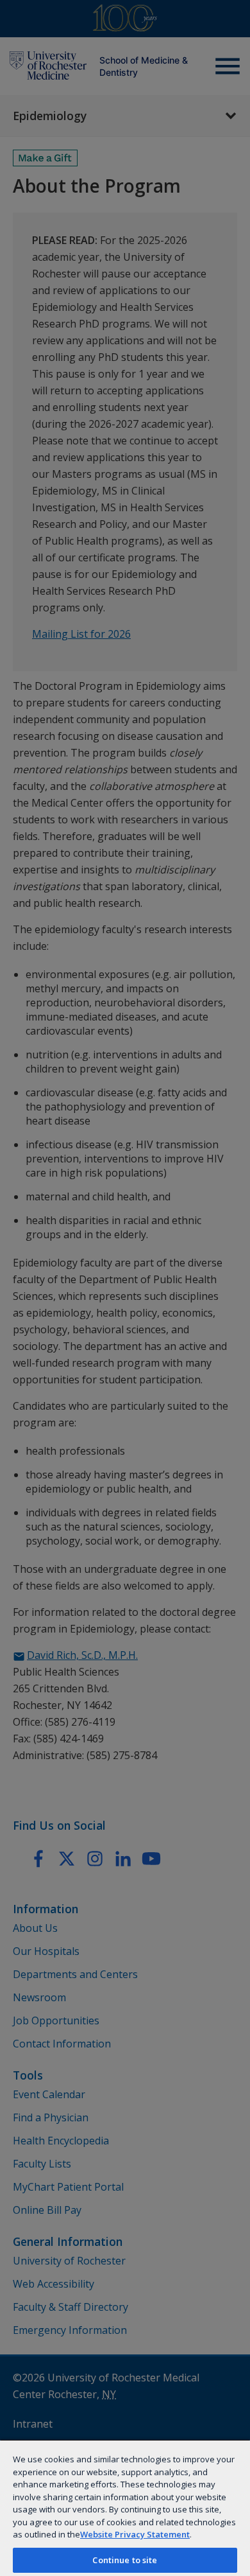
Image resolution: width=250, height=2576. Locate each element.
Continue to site (125, 2560)
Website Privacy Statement (135, 2534)
